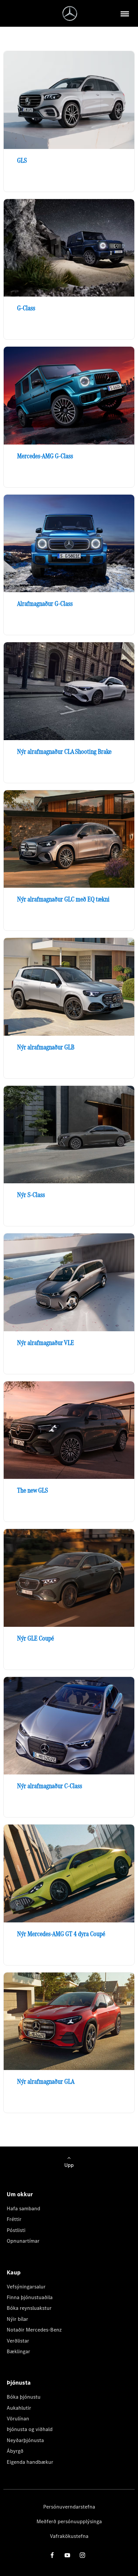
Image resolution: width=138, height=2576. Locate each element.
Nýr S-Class (31, 1195)
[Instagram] (82, 2555)
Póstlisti (16, 2230)
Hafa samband (23, 2208)
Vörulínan (18, 2419)
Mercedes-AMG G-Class (45, 456)
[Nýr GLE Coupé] (69, 1578)
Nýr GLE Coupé (36, 1638)
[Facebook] (52, 2555)
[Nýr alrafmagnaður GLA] (69, 2021)
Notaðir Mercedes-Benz (34, 2330)
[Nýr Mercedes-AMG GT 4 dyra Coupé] (69, 1873)
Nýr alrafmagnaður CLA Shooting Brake (64, 751)
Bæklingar (18, 2351)
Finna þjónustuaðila (30, 2297)
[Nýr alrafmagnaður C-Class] (69, 1726)
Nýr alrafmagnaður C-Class (50, 1786)
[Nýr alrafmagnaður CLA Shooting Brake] (69, 691)
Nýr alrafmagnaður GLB (46, 1047)
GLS (22, 160)
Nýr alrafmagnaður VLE (46, 1343)
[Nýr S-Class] (69, 1135)
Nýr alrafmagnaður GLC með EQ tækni (63, 899)
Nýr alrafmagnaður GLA (46, 2081)
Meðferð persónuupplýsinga (69, 2521)
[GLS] (69, 100)
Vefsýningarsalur (26, 2287)
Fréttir (14, 2219)
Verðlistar (18, 2341)
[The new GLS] (69, 1430)
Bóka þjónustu (24, 2397)
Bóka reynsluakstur (29, 2308)
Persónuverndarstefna (69, 2507)
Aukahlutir (19, 2408)
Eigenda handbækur (30, 2462)
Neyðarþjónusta (25, 2440)
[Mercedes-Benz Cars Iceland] (70, 14)
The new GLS (32, 1490)
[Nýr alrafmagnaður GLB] (69, 987)
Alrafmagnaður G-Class (45, 604)
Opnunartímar (23, 2241)
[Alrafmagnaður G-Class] (69, 544)
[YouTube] (67, 2555)
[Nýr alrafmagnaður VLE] (69, 1282)
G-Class (26, 308)
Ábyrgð (15, 2451)
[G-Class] (69, 248)
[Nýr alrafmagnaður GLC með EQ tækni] (69, 839)
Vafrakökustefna (69, 2536)
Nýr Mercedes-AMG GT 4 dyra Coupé (61, 1934)
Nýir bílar (17, 2319)
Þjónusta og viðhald (30, 2429)
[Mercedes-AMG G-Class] (69, 396)
